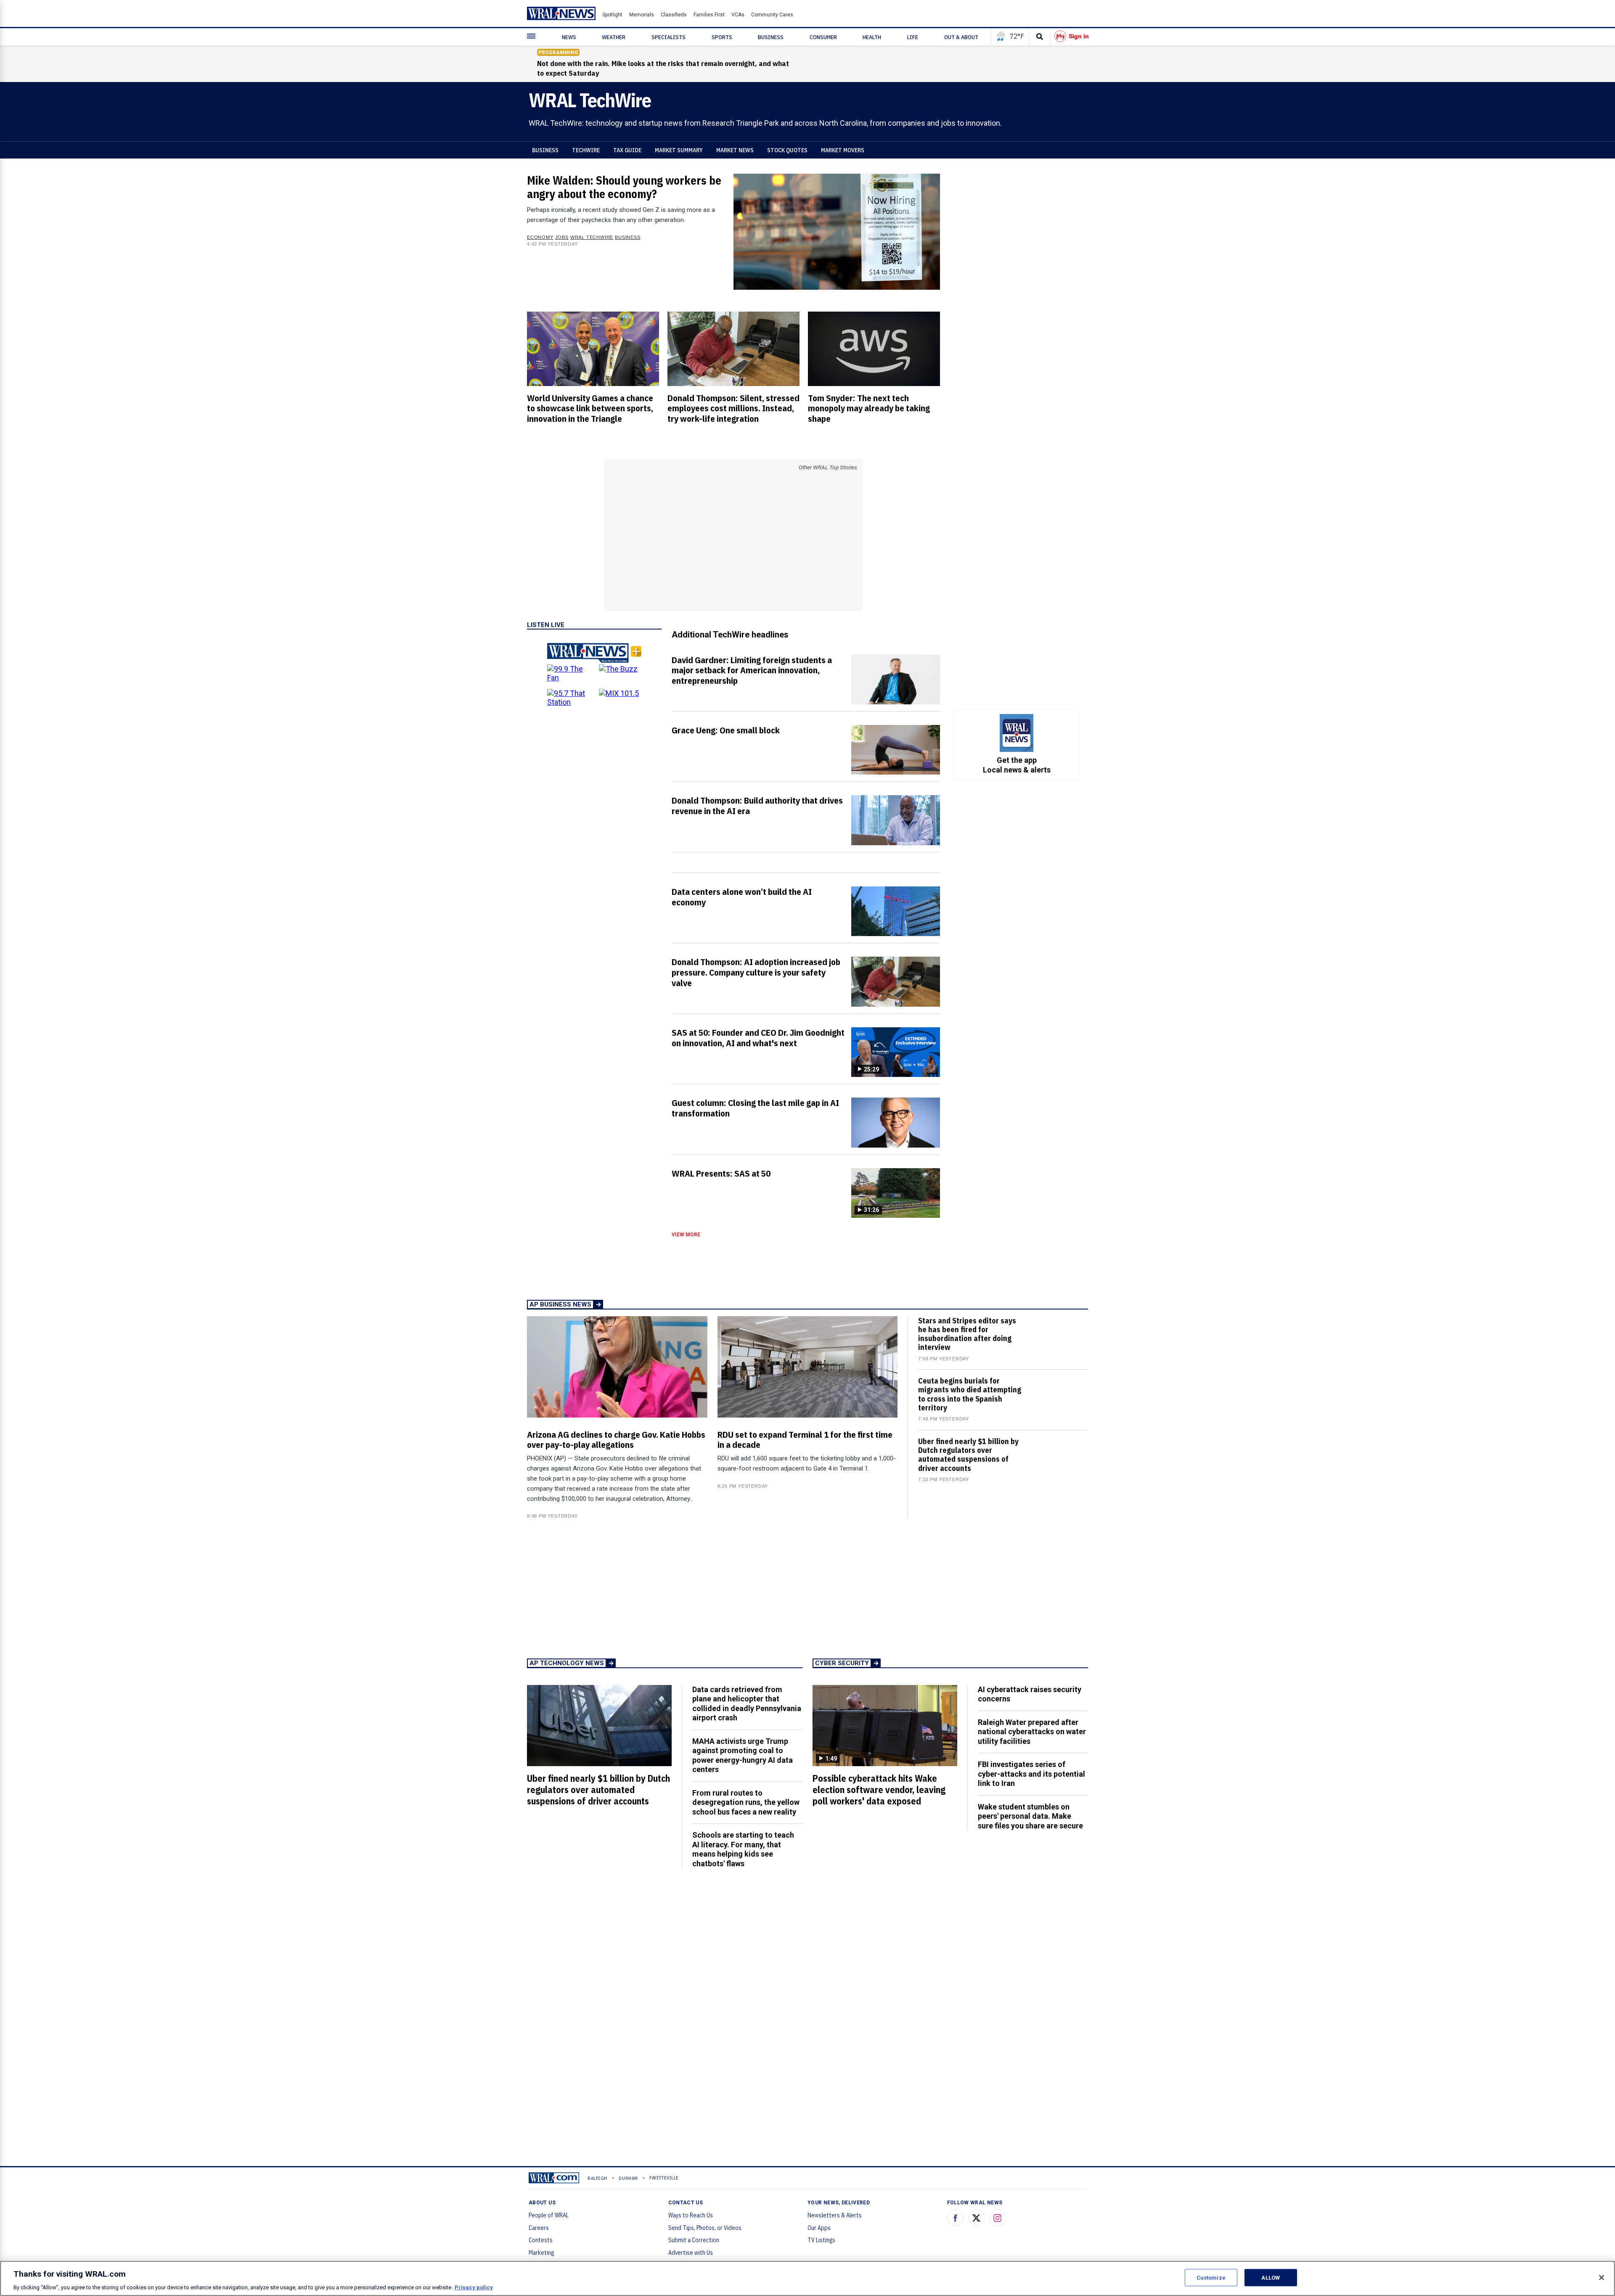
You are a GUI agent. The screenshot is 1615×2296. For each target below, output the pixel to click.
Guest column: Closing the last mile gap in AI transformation (755, 1108)
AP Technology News (567, 1663)
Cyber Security (842, 1663)
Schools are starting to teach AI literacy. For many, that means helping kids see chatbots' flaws (743, 1849)
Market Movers (843, 150)
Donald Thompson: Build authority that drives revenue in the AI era (757, 805)
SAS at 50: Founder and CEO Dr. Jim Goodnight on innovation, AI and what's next (758, 1038)
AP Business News (560, 1304)
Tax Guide (627, 150)
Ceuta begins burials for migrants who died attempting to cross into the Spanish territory (970, 1394)
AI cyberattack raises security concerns (1030, 1694)
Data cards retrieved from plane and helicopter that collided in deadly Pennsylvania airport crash (747, 1704)
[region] (807, 2278)
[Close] (1602, 2277)
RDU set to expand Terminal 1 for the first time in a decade (805, 1440)
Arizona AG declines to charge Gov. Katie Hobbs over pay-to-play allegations (616, 1440)
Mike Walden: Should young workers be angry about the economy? (624, 187)
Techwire (586, 150)
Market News (735, 150)
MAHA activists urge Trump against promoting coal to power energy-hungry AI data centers (743, 1755)
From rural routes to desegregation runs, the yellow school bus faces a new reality (746, 1802)
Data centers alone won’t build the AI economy (742, 897)
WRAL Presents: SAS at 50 (721, 1173)
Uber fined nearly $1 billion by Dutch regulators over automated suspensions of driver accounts (968, 1455)
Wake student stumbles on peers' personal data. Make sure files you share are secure (1030, 1816)
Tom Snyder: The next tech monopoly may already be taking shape (869, 408)
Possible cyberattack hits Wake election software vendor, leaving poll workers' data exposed (879, 1790)
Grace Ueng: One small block (726, 730)
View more (686, 1235)
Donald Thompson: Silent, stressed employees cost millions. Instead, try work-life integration (733, 408)
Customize (1211, 2277)
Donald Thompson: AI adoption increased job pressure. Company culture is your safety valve (756, 972)
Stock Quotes (787, 150)
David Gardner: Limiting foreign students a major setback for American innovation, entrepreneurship (752, 670)
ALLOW (1271, 2277)
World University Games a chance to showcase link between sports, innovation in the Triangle (590, 408)
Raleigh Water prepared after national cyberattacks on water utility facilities (1032, 1732)
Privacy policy (474, 2287)
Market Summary (679, 150)
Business (545, 150)
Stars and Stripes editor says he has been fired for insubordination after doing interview (967, 1334)
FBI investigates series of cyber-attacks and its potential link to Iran (1031, 1774)
